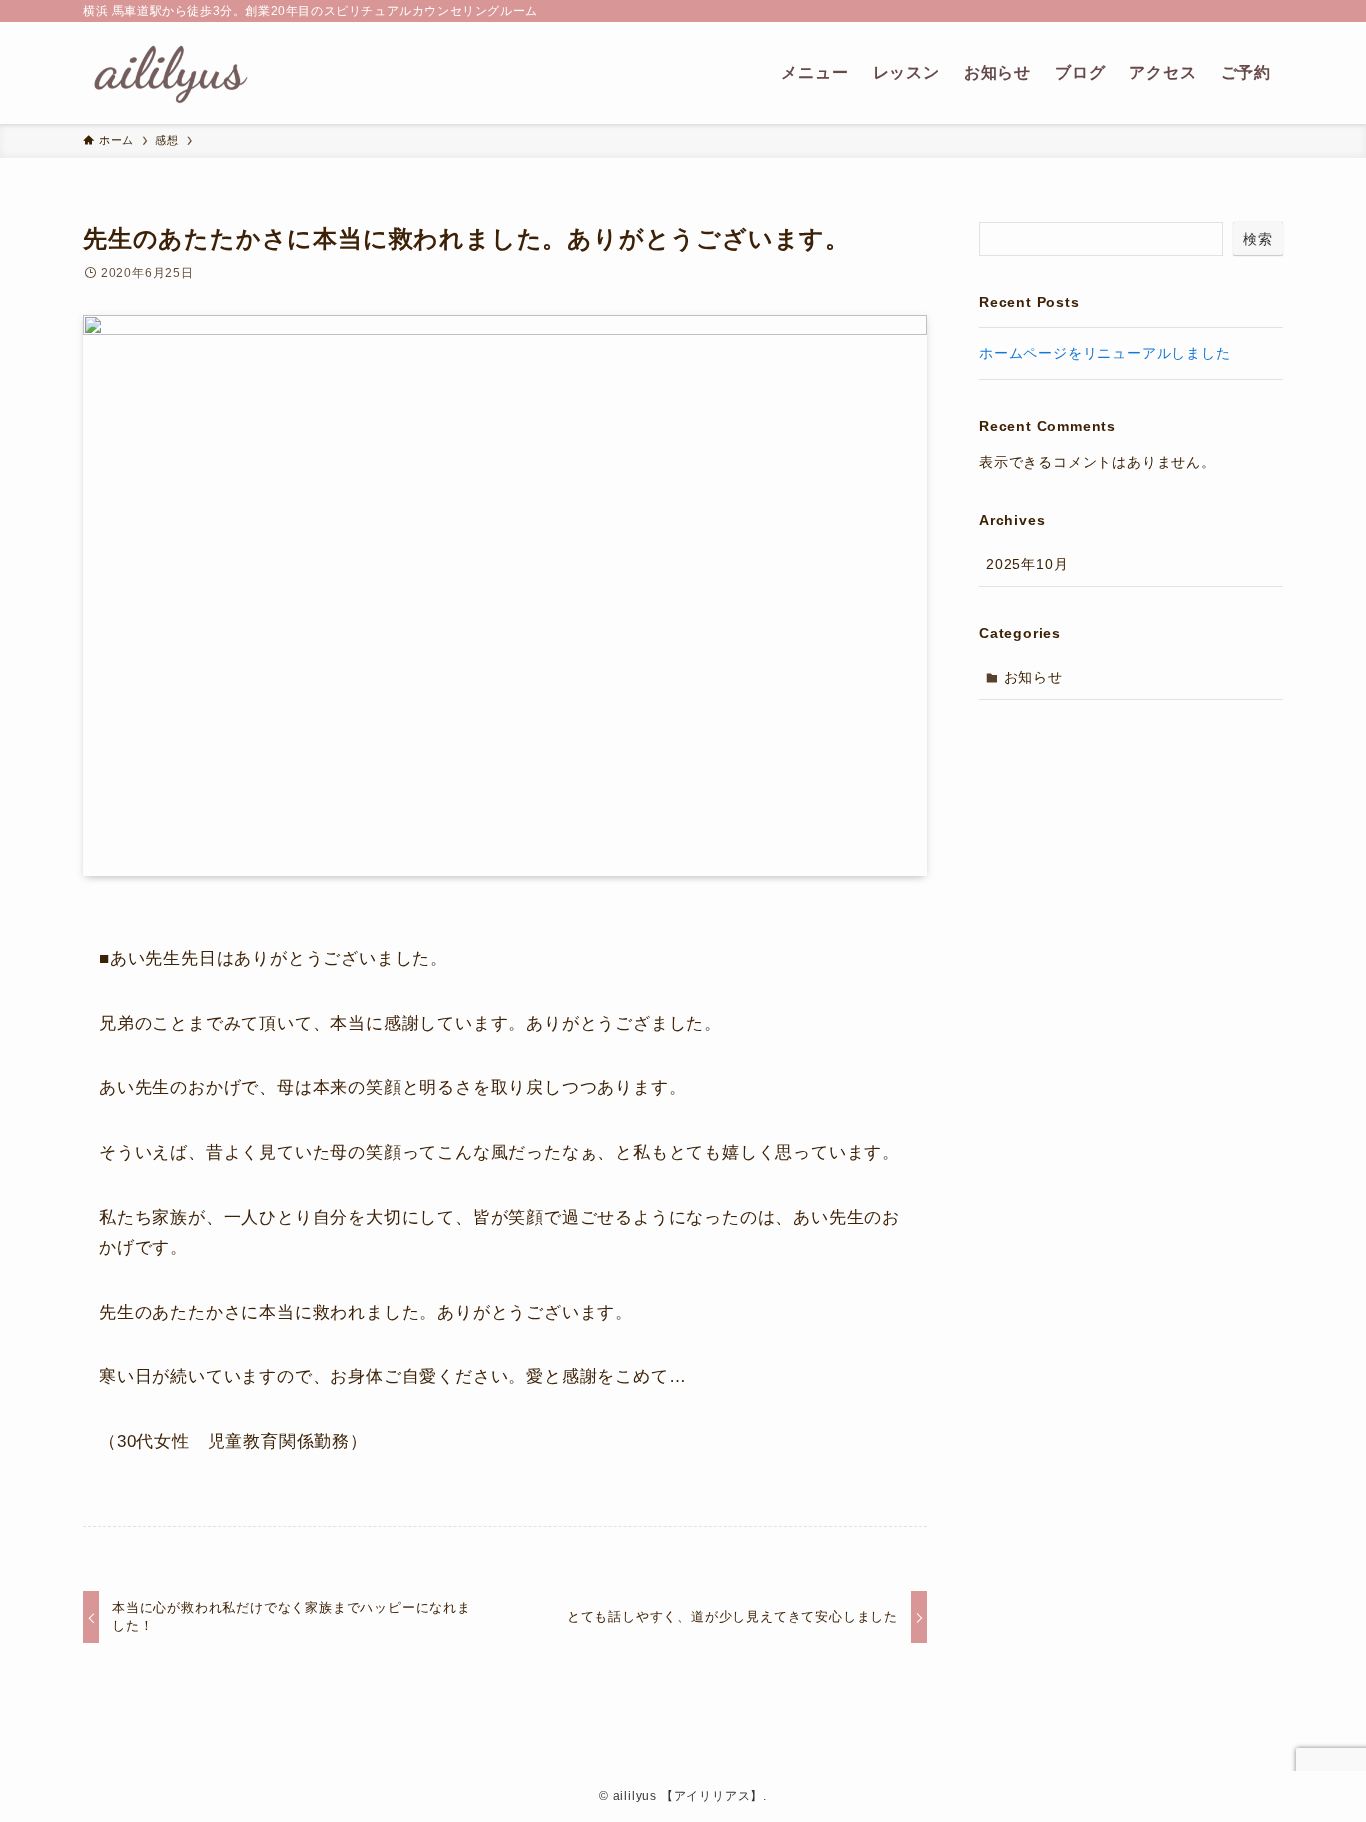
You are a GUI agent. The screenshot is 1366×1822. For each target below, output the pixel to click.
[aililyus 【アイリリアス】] (170, 73)
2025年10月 (1027, 564)
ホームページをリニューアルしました (1105, 353)
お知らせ (1033, 677)
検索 (1258, 239)
